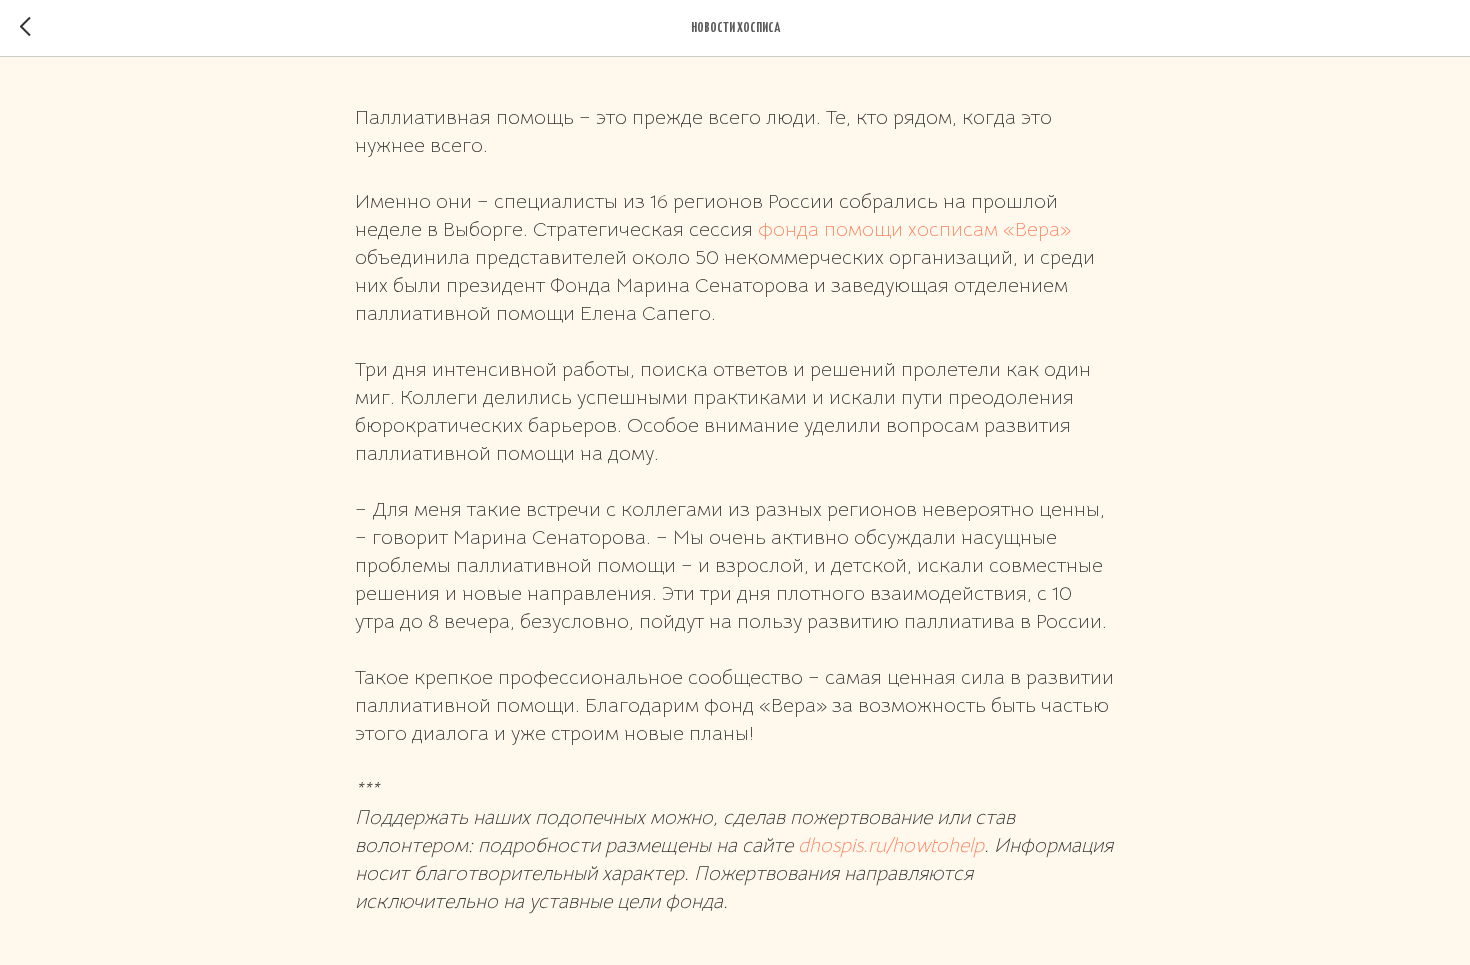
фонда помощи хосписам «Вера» (914, 229)
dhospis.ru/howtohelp (891, 845)
